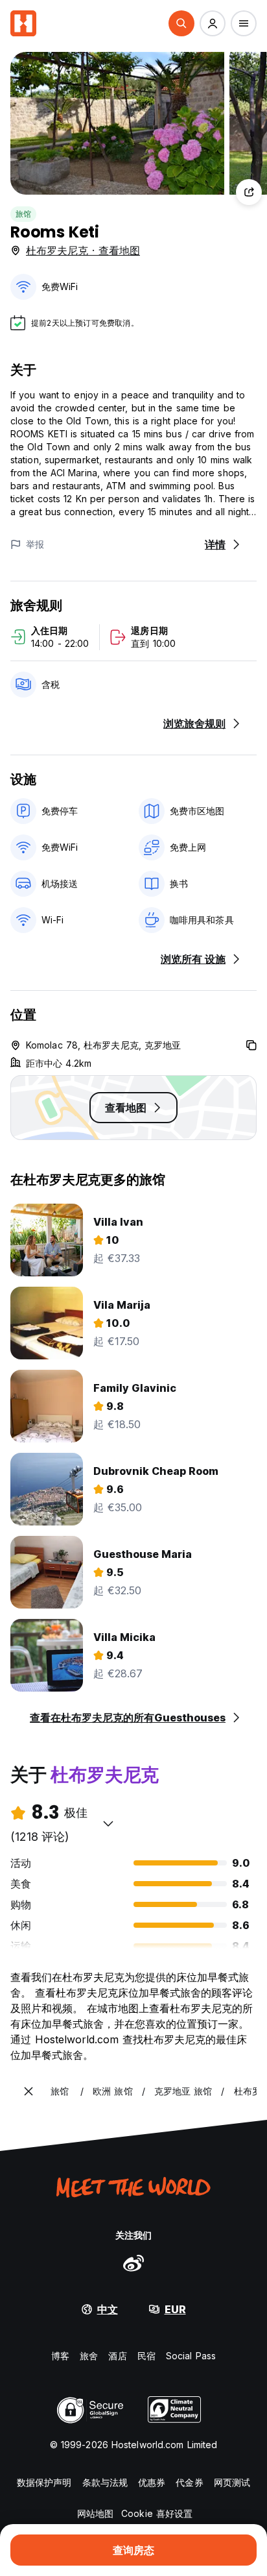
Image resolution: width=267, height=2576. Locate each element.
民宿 (146, 2356)
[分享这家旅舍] (249, 192)
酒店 (117, 2356)
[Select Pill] (181, 23)
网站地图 (95, 2513)
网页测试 (232, 2482)
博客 (60, 2356)
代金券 (189, 2482)
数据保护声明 (44, 2482)
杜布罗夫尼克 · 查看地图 (83, 250)
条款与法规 (105, 2482)
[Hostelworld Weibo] (133, 2263)
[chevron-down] (108, 1823)
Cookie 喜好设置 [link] (157, 2513)
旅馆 (23, 214)
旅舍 (89, 2356)
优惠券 (152, 2482)
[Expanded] (29, 2091)
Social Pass (191, 2356)
